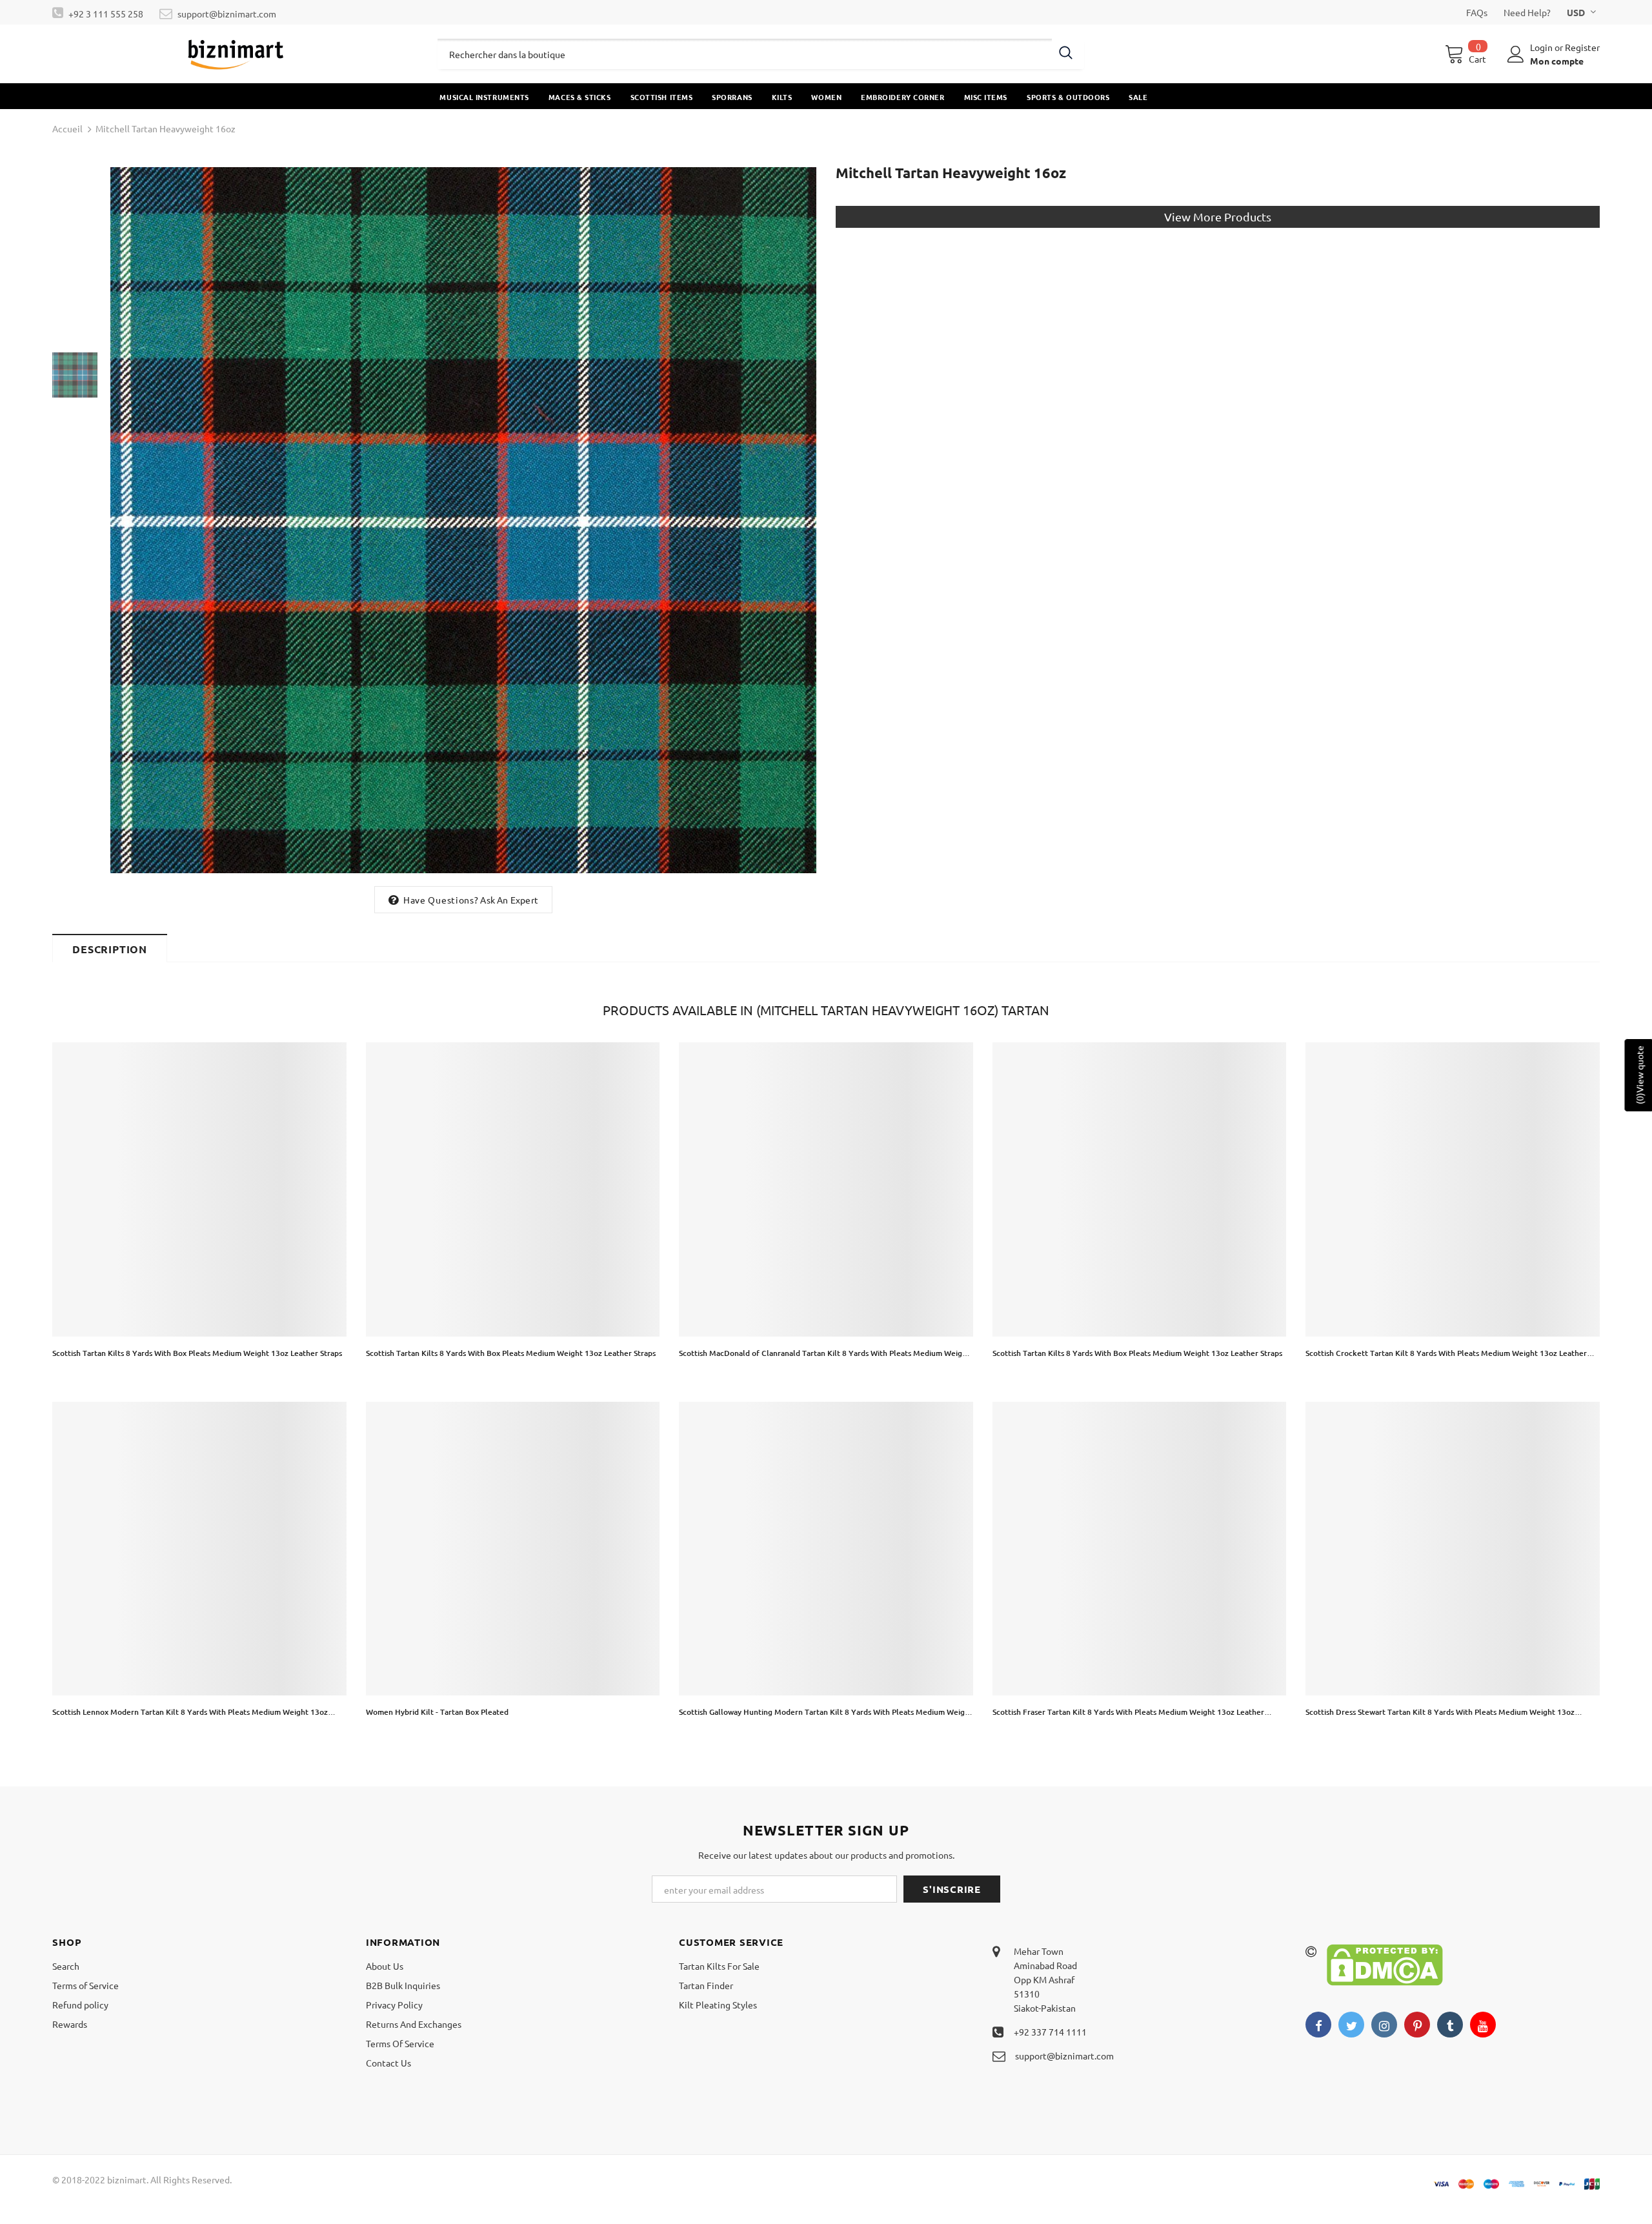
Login (1542, 47)
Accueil (67, 128)
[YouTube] (1483, 2025)
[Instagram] (1384, 2025)
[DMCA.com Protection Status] (1385, 1963)
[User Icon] (1516, 54)
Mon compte (1557, 61)
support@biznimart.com (227, 14)
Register (1582, 47)
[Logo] (235, 54)
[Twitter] (1351, 2025)
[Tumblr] (1450, 2025)
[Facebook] (1318, 2025)
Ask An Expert (509, 900)
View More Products (1218, 217)
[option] (463, 520)
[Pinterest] (1417, 2025)
